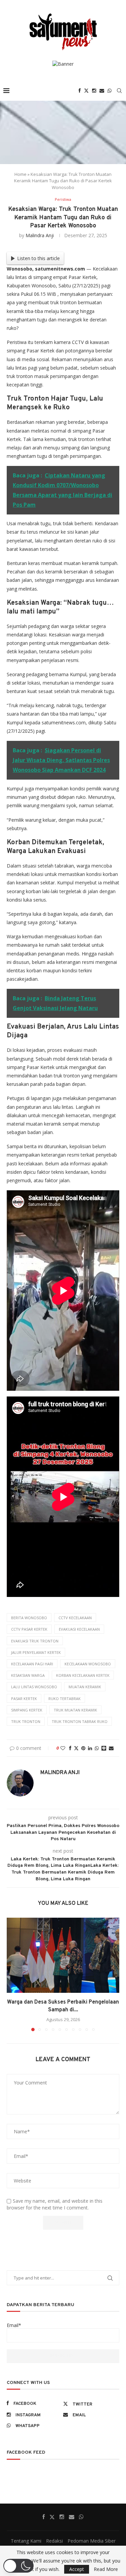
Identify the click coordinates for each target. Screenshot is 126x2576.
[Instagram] (94, 91)
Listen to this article (38, 258)
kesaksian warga (28, 1675)
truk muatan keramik (75, 1710)
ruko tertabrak (65, 1699)
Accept (77, 2569)
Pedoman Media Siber (92, 2541)
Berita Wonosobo (29, 1618)
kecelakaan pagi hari (32, 1664)
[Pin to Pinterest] (83, 1748)
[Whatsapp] (110, 91)
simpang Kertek (27, 1710)
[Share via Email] (111, 1748)
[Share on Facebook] (70, 1748)
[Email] (102, 91)
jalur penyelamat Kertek (36, 1652)
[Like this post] (63, 1748)
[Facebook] (80, 91)
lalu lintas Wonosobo (34, 1687)
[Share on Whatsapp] (97, 1748)
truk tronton (26, 1721)
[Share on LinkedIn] (90, 1748)
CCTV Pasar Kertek (29, 1629)
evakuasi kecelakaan (79, 1629)
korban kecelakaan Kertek (83, 1675)
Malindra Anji (40, 235)
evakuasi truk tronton (35, 1641)
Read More (106, 2569)
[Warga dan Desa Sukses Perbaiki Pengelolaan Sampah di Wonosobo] (63, 1955)
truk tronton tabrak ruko (80, 1721)
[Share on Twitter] (76, 1748)
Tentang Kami (26, 2541)
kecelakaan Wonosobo (88, 1664)
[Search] (119, 91)
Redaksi (54, 2541)
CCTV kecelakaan (75, 1618)
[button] (12, 1974)
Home (20, 174)
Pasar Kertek (24, 1699)
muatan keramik (85, 1687)
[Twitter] (86, 91)
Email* (14, 2325)
